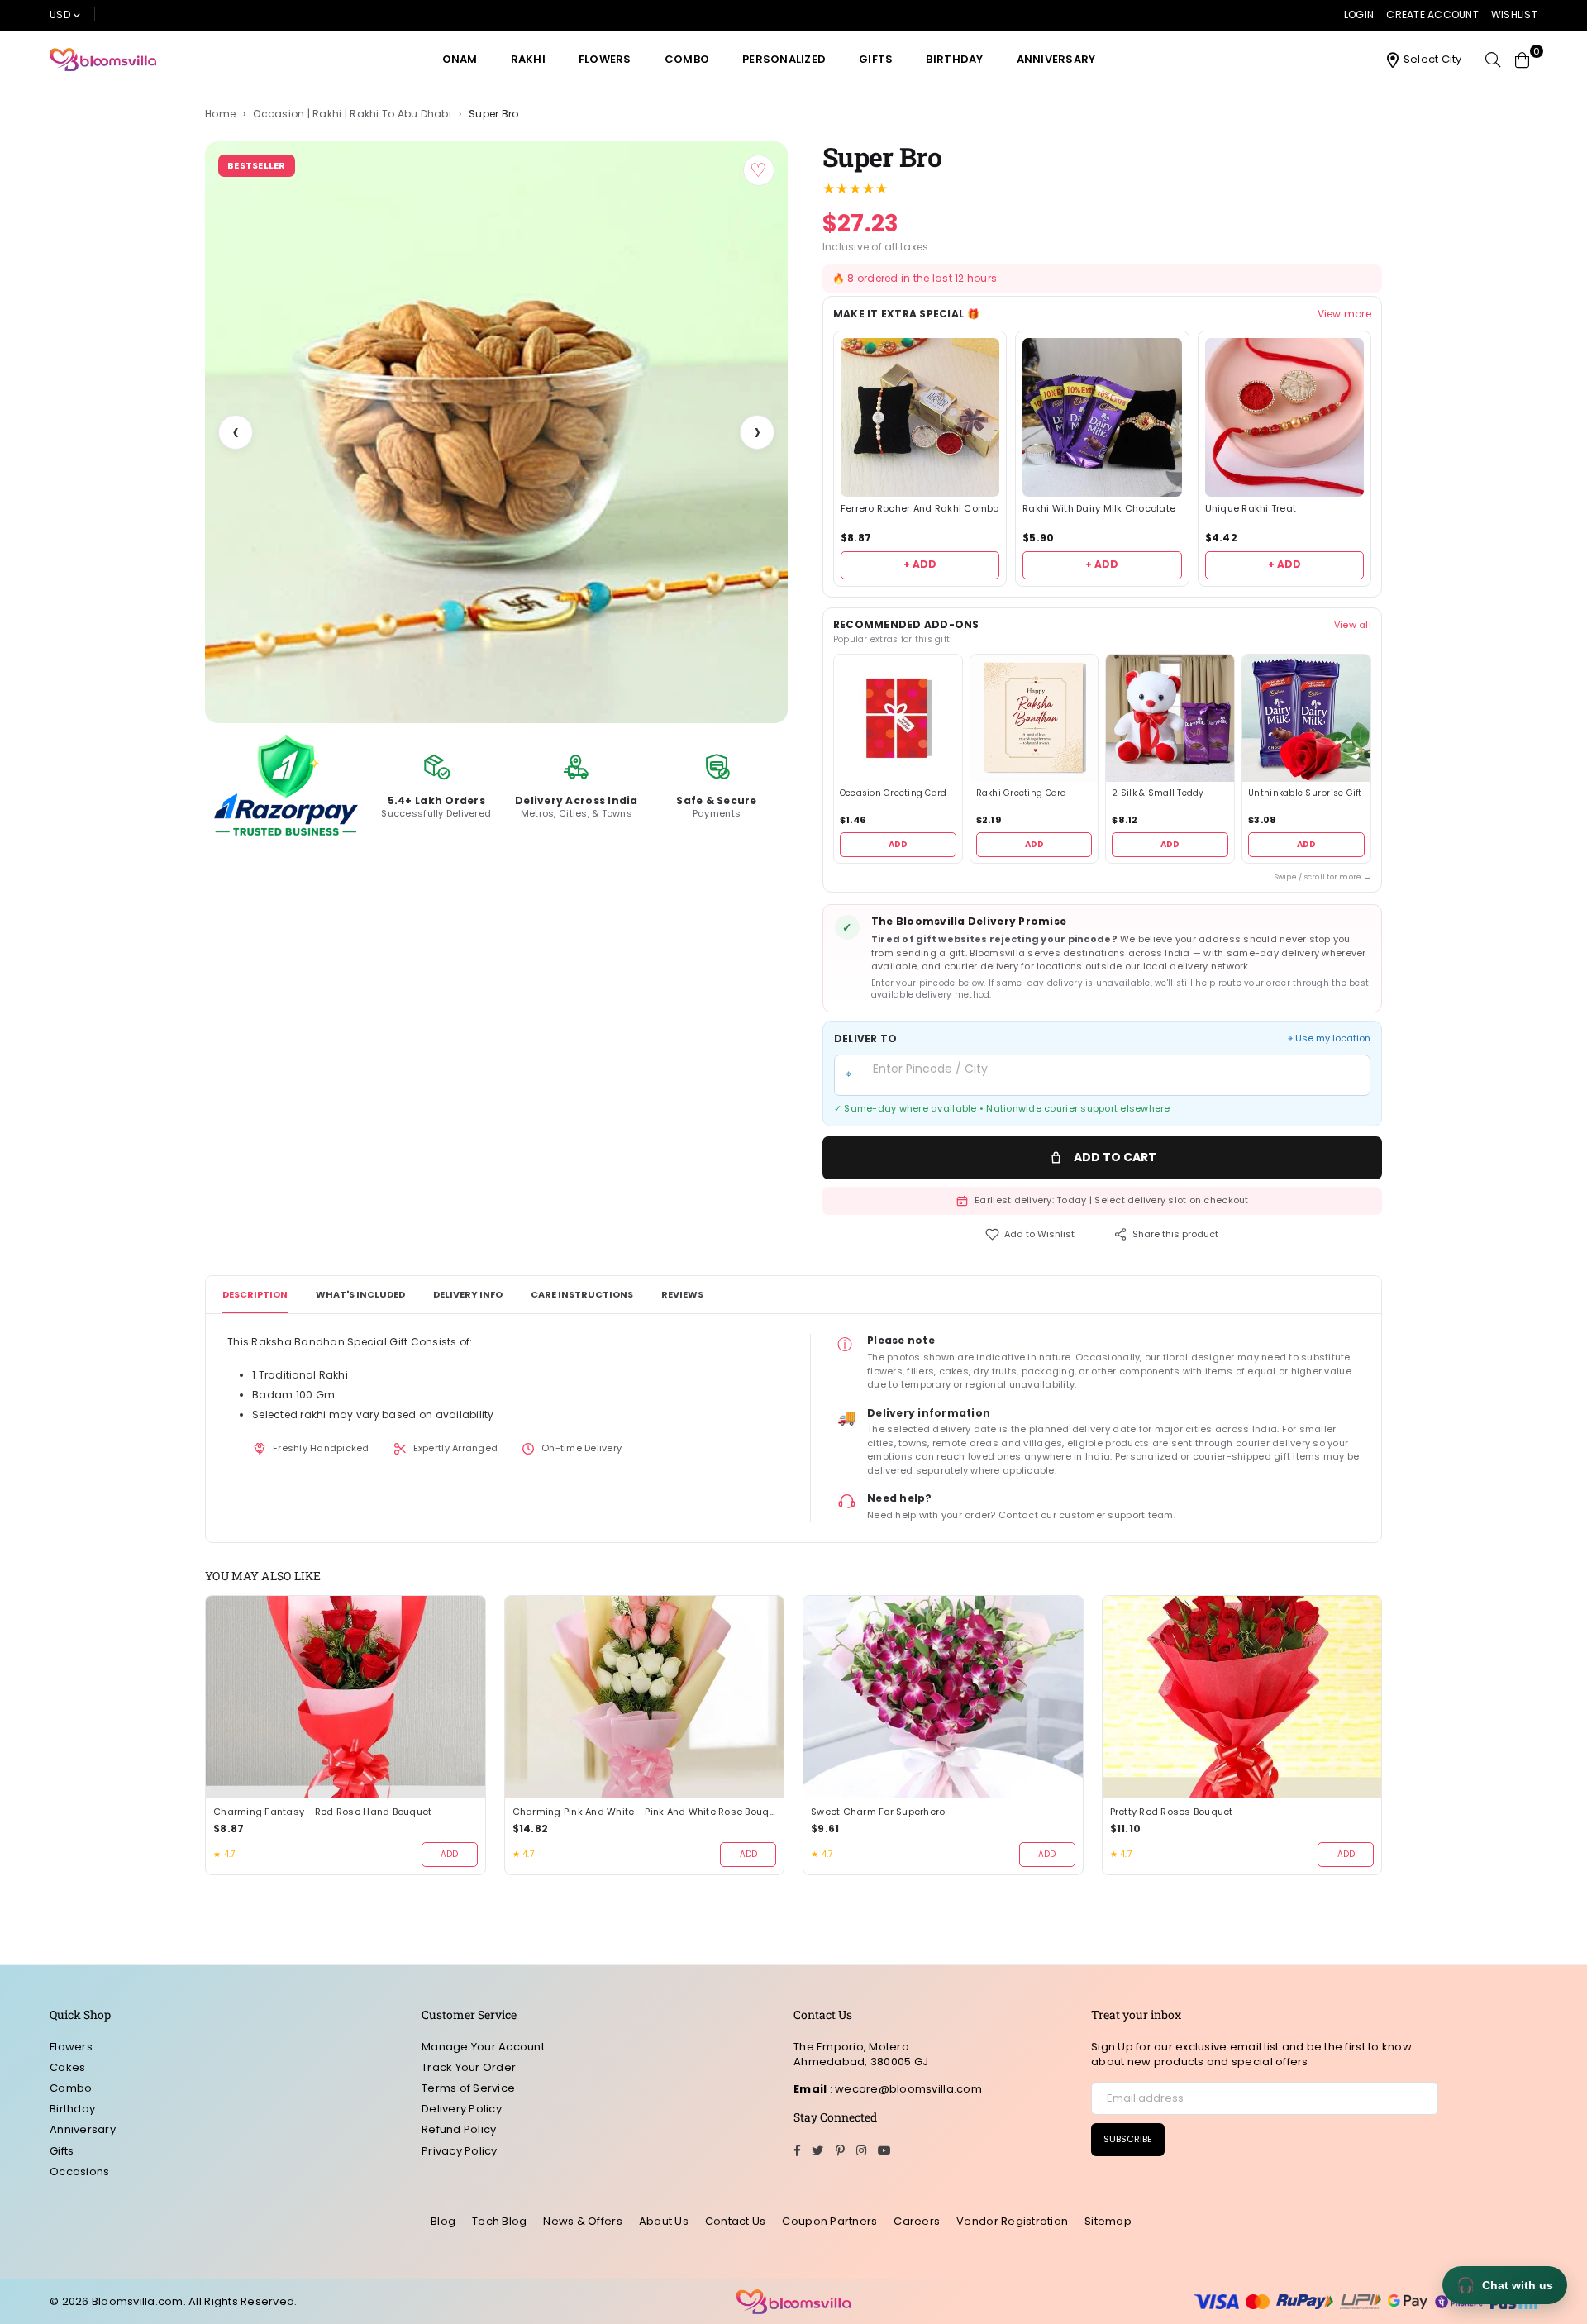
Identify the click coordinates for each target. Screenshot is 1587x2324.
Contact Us (736, 2221)
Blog (443, 2221)
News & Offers (582, 2221)
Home (220, 114)
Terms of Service (468, 2088)
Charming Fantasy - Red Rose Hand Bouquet (322, 1812)
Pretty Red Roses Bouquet (1172, 1812)
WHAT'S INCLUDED (360, 1294)
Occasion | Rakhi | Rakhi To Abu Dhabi (352, 114)
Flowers (605, 59)
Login (1359, 14)
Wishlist (1514, 14)
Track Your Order (469, 2067)
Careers (917, 2221)
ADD (898, 844)
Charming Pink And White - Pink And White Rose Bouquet (645, 1812)
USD (60, 14)
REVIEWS (682, 1294)
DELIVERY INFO (468, 1294)
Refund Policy (459, 2129)
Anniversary (1056, 59)
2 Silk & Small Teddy (1158, 793)
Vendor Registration (1012, 2221)
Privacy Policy (460, 2151)
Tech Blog (499, 2221)
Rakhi (528, 59)
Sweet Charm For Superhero (878, 1812)
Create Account (1432, 14)
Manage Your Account (483, 2047)
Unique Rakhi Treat (1251, 509)
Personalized (784, 59)
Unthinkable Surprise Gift (1305, 793)
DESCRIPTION (255, 1294)
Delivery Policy (462, 2109)
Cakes (67, 2067)
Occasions (79, 2172)
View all (1353, 625)
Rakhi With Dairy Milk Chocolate (1099, 509)
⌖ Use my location (1329, 1038)
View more (1344, 314)
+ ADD (920, 564)
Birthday (954, 59)
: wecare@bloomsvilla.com (904, 2089)
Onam (460, 59)
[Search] (1493, 60)
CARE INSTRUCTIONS (582, 1294)
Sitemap (1108, 2221)
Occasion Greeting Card (894, 793)
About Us (664, 2221)
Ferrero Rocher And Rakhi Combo (920, 509)
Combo (687, 59)
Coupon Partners (829, 2221)
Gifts (876, 59)
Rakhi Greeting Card (1022, 793)
